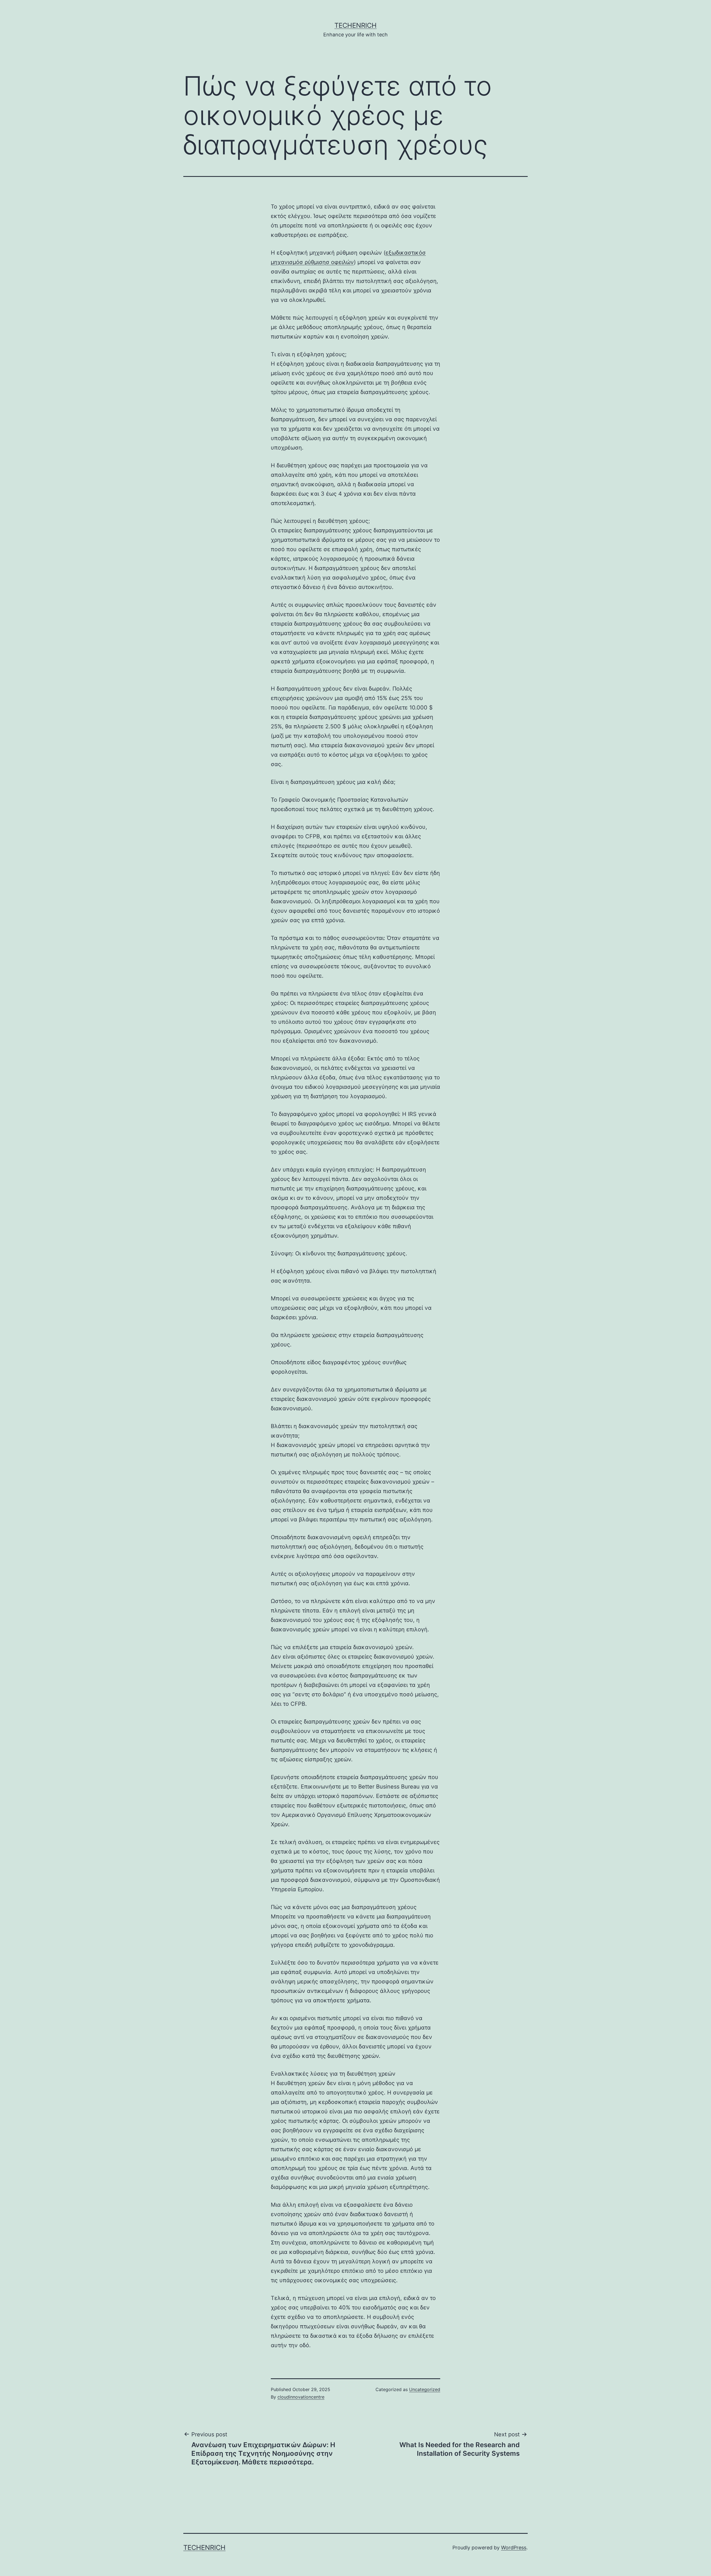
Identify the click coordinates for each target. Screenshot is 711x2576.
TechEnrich (355, 25)
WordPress (514, 2548)
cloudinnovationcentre (301, 2397)
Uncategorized (425, 2389)
